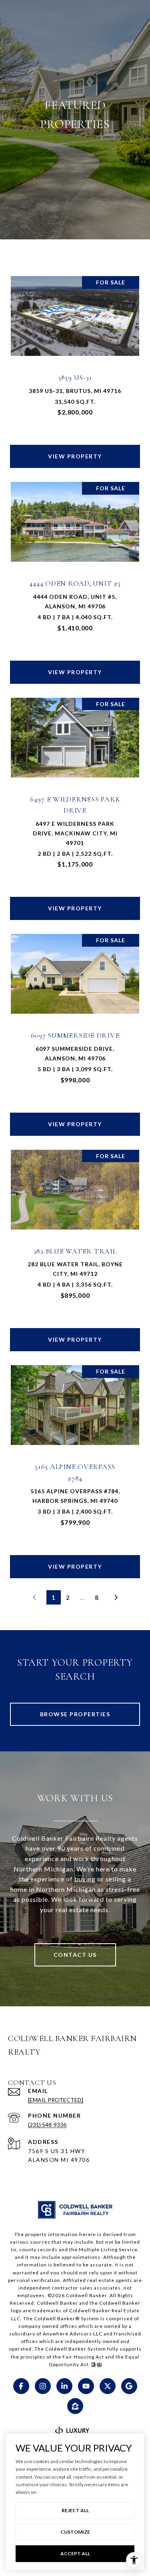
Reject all (75, 2510)
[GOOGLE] (129, 2386)
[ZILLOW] (75, 2406)
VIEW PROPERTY (75, 456)
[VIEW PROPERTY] (75, 449)
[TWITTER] (108, 2386)
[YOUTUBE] (86, 2386)
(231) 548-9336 (47, 2125)
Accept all (75, 2553)
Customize (75, 2532)
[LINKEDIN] (64, 2386)
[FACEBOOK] (21, 2386)
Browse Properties (75, 1714)
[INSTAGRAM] (43, 2386)
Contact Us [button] (75, 1955)
